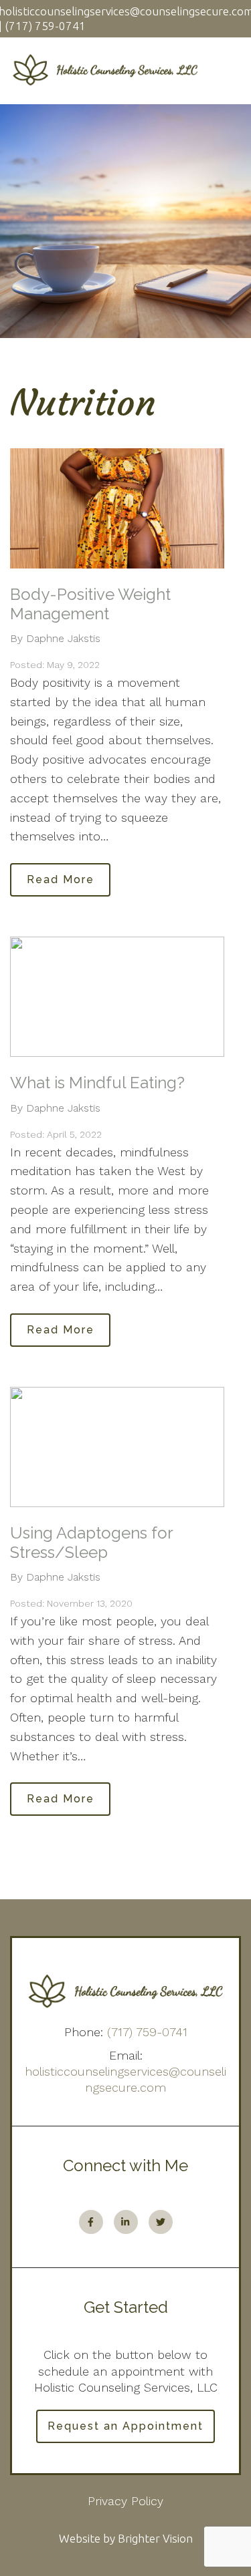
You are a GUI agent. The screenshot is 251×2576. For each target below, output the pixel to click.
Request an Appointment (125, 2426)
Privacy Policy (125, 2501)
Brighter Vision (155, 2538)
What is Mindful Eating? (97, 1083)
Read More (61, 879)
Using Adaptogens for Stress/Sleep (91, 1543)
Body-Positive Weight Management (90, 604)
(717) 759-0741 (147, 2032)
